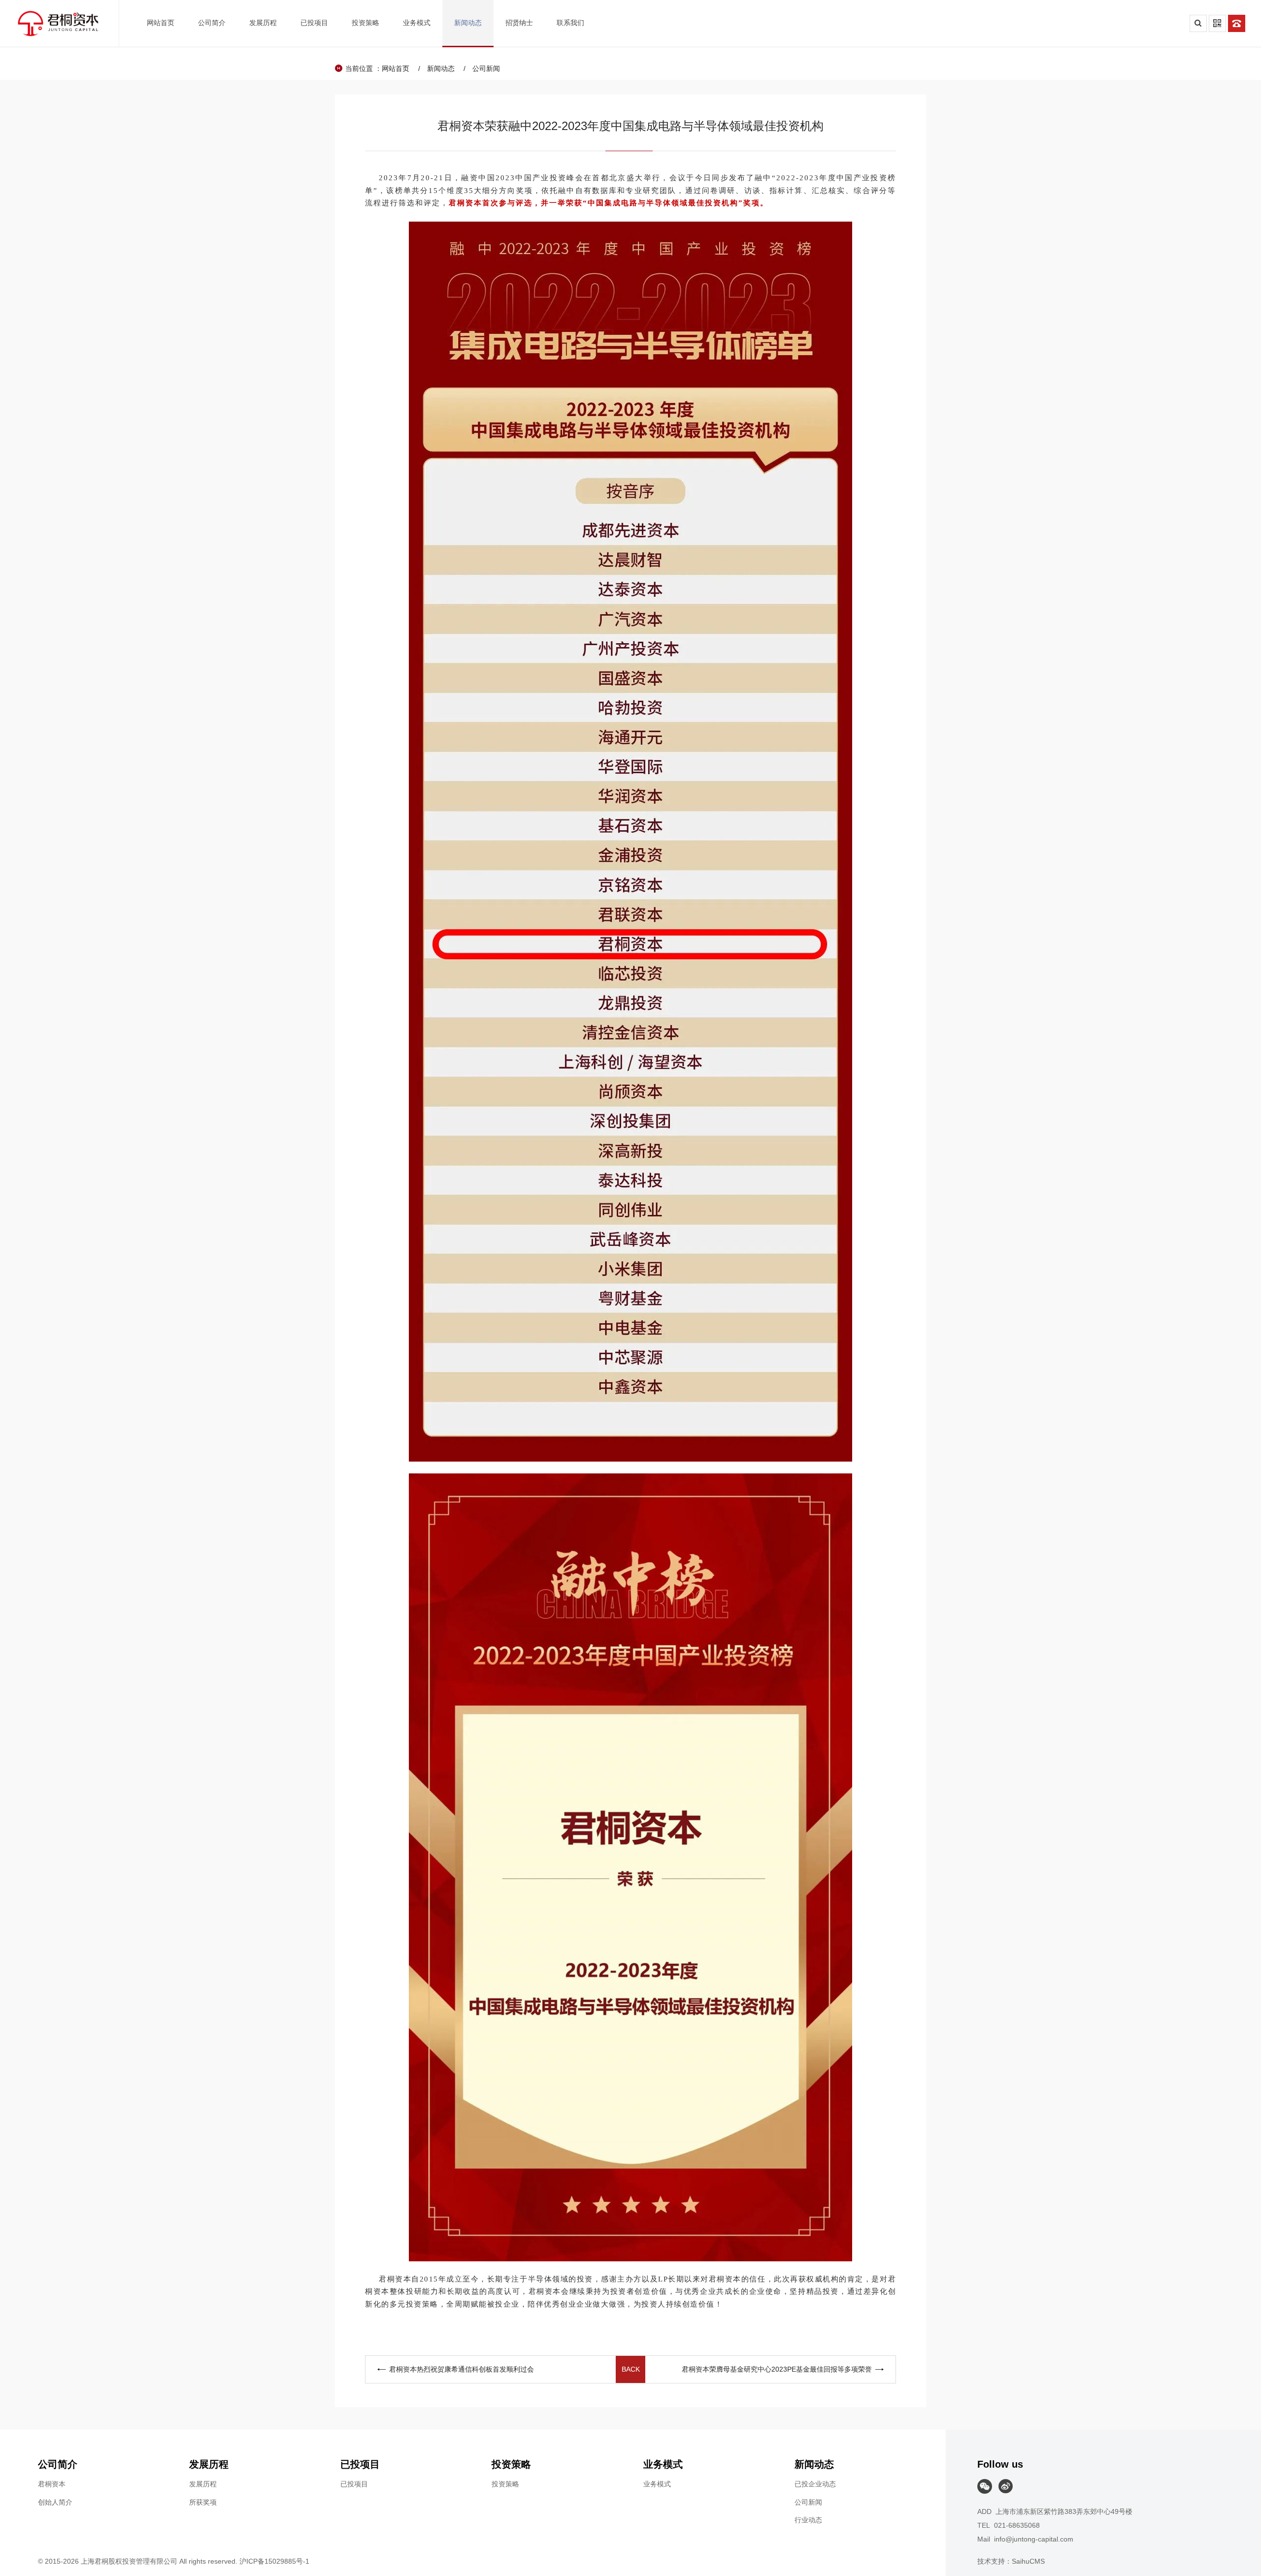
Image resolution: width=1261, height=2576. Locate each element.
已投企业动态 (815, 2484)
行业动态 (808, 2520)
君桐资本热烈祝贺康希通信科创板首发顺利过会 (462, 2369)
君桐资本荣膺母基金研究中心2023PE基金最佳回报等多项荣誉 (777, 2369)
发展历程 (203, 2484)
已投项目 (354, 2484)
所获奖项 (203, 2502)
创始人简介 (55, 2502)
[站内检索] (1198, 23)
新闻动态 (441, 68)
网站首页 (396, 68)
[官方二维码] (1217, 23)
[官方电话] (1237, 23)
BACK (631, 2369)
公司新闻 (486, 68)
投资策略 (505, 2484)
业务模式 (657, 2484)
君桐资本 (52, 2484)
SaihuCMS (1028, 2561)
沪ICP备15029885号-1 (274, 2561)
